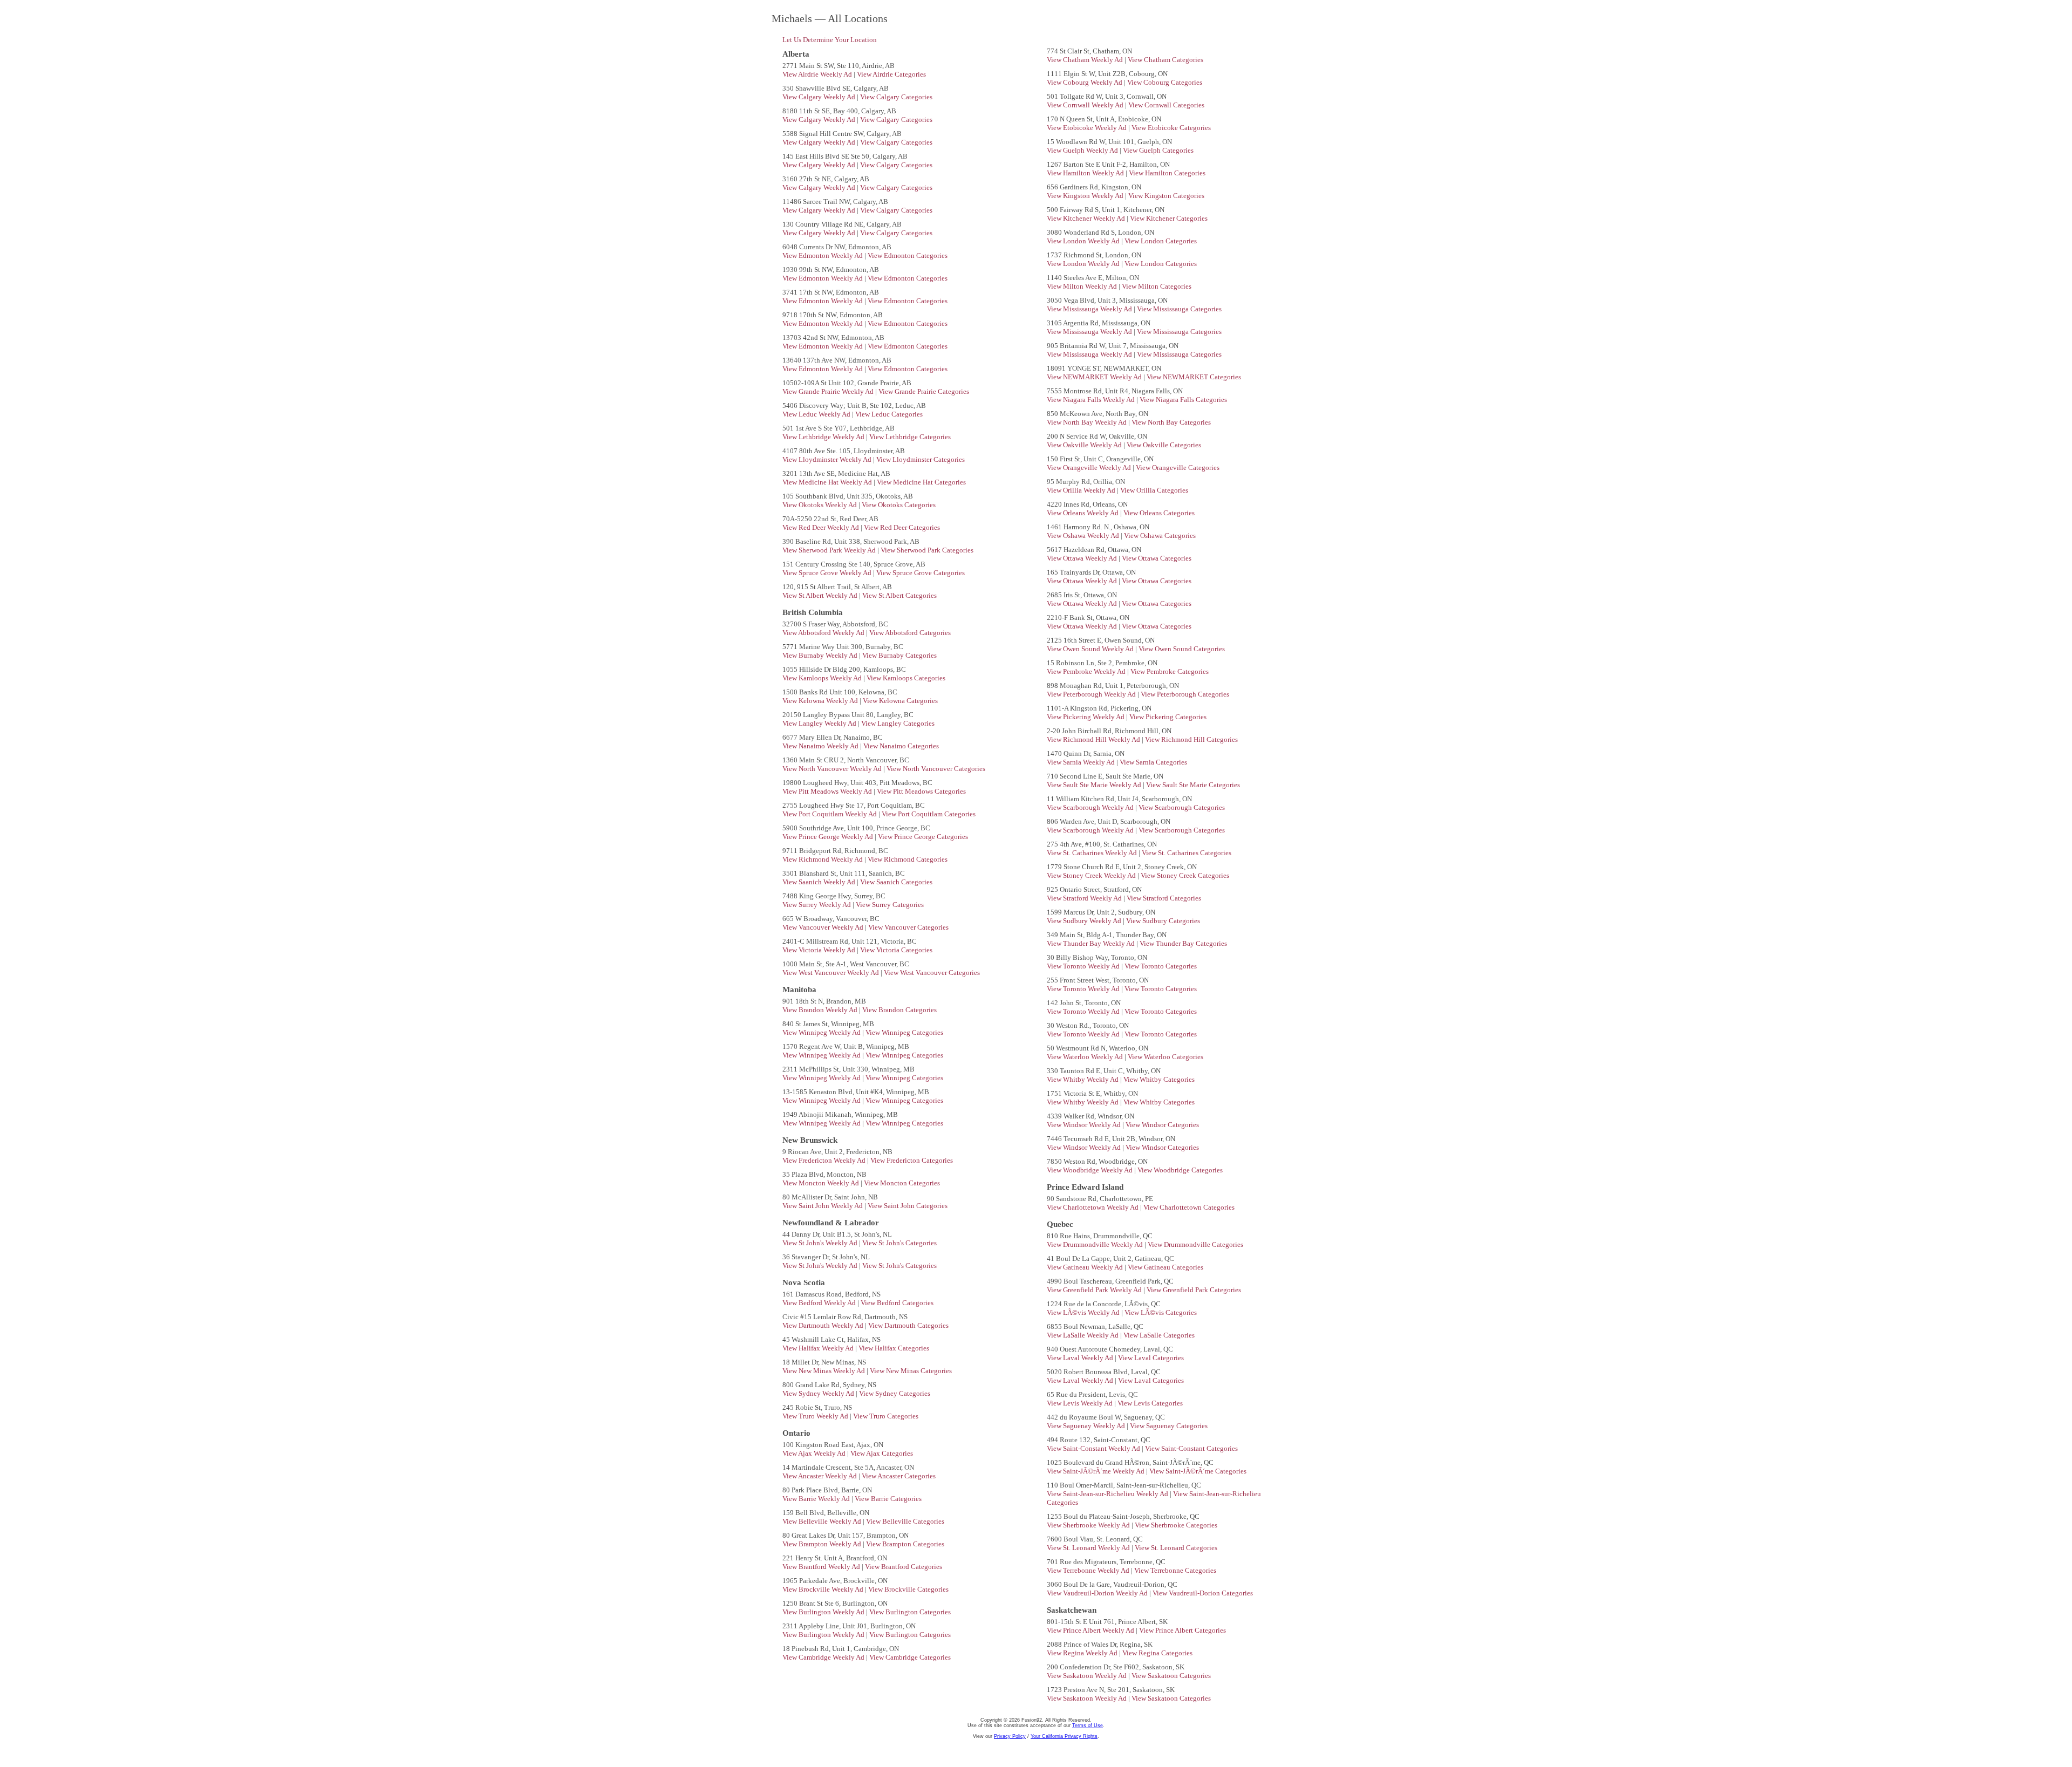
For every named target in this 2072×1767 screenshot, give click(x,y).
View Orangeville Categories (1178, 468)
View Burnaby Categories (899, 655)
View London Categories (1161, 241)
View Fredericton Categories (912, 1160)
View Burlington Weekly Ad (824, 1612)
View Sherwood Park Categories (927, 550)
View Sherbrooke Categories (1176, 1525)
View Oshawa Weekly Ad (1084, 535)
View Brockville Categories (908, 1589)
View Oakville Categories (1164, 445)
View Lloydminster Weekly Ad (828, 459)
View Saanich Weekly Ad (820, 882)
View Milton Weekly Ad (1083, 286)
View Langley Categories (898, 723)
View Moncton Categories (902, 1183)
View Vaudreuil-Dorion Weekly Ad (1098, 1593)
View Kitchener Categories (1169, 218)
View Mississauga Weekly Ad (1090, 309)
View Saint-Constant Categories (1191, 1448)
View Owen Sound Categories (1182, 649)
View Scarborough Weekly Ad (1091, 807)
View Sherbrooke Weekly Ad (1089, 1525)
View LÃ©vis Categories (1161, 1312)
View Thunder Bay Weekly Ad (1092, 943)
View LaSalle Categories (1159, 1335)
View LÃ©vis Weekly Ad (1084, 1312)
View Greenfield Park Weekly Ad (1095, 1290)
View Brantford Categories (904, 1567)
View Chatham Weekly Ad (1086, 60)
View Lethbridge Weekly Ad (824, 437)
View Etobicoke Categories (1171, 128)
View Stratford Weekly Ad (1085, 898)
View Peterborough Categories (1185, 694)
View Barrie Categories (888, 1499)
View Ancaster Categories (899, 1476)
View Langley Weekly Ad (820, 723)
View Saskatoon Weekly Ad (1088, 1676)
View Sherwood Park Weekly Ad (830, 550)
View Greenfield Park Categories (1194, 1290)
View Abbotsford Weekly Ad (824, 633)
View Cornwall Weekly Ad (1086, 105)
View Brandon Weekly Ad (821, 1010)
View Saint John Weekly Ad (823, 1206)
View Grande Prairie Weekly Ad (829, 391)
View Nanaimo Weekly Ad (821, 746)
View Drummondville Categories (1195, 1244)
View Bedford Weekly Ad (820, 1303)
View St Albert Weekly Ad (821, 595)
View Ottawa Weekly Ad (1083, 558)
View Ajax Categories (882, 1453)
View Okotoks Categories (899, 505)
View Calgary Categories (896, 97)
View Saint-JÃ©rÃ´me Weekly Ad (1096, 1471)
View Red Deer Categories (902, 527)
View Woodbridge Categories (1180, 1170)
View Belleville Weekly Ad (823, 1521)
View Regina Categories (1157, 1653)
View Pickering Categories (1168, 717)
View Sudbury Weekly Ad (1085, 921)
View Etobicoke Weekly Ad (1088, 128)
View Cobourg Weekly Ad (1085, 82)
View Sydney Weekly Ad (819, 1393)
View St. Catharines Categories (1187, 853)
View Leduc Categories (889, 414)
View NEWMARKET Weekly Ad (1095, 377)
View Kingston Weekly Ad (1086, 196)
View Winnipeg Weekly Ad (822, 1032)
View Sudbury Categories (1163, 921)
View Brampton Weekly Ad (823, 1544)
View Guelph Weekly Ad (1083, 150)
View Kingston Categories (1166, 196)
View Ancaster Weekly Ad (820, 1476)
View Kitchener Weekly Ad (1087, 218)
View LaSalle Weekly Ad (1083, 1335)
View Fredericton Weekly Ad (825, 1160)
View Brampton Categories (905, 1544)
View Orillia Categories (1154, 490)
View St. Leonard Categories (1176, 1548)
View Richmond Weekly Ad (823, 859)
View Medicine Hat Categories (921, 482)
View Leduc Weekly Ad (817, 414)
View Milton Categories (1157, 286)
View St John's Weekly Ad (821, 1243)
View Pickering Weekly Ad (1086, 717)
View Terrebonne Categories (1175, 1570)
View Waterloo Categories (1165, 1057)
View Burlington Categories (910, 1612)
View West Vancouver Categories (932, 973)
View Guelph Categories (1158, 150)
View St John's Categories (899, 1243)
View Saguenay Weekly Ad (1087, 1426)
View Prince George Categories (923, 837)
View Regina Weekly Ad (1083, 1653)
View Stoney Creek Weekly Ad (1092, 875)
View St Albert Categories (899, 595)
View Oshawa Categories (1160, 535)
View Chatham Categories (1165, 60)
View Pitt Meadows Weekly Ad (828, 791)
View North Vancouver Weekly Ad (833, 769)
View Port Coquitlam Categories (929, 814)
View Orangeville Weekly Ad (1090, 468)
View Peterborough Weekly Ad (1092, 694)
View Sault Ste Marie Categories (1193, 785)
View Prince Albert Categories (1182, 1630)
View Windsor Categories (1162, 1125)
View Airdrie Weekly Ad (818, 74)
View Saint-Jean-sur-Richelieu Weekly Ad (1108, 1494)
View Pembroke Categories (1170, 671)
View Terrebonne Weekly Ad (1089, 1570)
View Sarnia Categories (1153, 762)
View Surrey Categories (890, 905)
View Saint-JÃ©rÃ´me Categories (1198, 1471)
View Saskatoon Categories (1171, 1676)
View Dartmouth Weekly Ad (824, 1325)
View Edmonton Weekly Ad (823, 255)
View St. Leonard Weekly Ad (1089, 1548)
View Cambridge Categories (910, 1657)
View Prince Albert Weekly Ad (1091, 1630)
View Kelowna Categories (900, 701)
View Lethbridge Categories (910, 437)
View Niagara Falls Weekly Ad (1092, 400)
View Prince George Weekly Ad (829, 837)
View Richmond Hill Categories (1191, 739)
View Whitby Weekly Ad (1083, 1079)
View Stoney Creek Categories (1185, 875)
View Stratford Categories (1164, 898)
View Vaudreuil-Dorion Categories (1203, 1593)
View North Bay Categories (1171, 422)
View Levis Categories (1150, 1403)
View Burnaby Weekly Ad (821, 655)
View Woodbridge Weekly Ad (1090, 1170)
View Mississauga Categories (1179, 309)
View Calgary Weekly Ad (820, 97)
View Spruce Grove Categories (921, 573)
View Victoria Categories (896, 950)
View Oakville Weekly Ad (1085, 445)
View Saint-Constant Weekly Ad (1094, 1448)
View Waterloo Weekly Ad (1086, 1057)
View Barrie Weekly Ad (817, 1499)
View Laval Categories (1151, 1358)
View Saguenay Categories (1169, 1426)
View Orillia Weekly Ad (1082, 490)
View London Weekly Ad (1084, 241)
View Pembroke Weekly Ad (1087, 671)
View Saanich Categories (896, 882)
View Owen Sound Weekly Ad (1091, 649)
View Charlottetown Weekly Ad (1093, 1207)
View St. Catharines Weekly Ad (1093, 853)
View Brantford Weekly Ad (822, 1567)
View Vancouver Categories (908, 927)
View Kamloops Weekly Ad (823, 678)
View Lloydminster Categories (921, 459)
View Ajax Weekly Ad (815, 1453)
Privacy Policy (1010, 1736)
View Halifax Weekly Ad (819, 1348)
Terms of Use (1088, 1725)
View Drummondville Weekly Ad (1096, 1244)
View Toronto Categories (1161, 966)
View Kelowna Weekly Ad (821, 701)
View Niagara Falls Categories (1183, 400)
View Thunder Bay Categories (1183, 943)
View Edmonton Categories (908, 255)
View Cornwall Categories (1166, 105)
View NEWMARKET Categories (1194, 377)
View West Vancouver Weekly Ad (831, 973)
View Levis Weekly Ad (1081, 1403)
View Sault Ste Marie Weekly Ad (1095, 785)
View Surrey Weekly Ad (817, 905)
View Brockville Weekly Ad (824, 1589)
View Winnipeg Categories (904, 1032)
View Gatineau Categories (1165, 1267)
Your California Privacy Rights (1064, 1736)
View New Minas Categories (911, 1371)
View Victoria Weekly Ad (820, 950)
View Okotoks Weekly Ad (820, 505)
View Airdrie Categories (891, 74)
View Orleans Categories (1159, 513)
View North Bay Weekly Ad (1088, 422)
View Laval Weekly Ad (1081, 1358)
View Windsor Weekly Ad (1085, 1125)
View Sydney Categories (895, 1393)
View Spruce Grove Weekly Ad (828, 573)
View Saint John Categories (908, 1206)
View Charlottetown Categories (1189, 1207)
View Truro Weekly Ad (816, 1416)
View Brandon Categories (899, 1010)
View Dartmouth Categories (908, 1325)
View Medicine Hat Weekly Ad (828, 482)
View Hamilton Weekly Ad (1086, 173)
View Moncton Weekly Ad (822, 1183)
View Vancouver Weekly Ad (824, 927)
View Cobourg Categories (1165, 82)
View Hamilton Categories (1167, 173)
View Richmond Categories (908, 859)
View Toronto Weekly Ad (1084, 966)
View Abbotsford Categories (910, 633)
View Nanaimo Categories (901, 746)
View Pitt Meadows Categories (921, 791)
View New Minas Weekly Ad (824, 1371)
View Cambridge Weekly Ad (824, 1657)
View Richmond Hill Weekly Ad (1094, 739)
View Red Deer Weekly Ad (822, 527)
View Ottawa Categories (1157, 558)
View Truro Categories (886, 1416)
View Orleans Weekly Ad (1083, 513)
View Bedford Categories (897, 1303)
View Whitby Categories (1159, 1079)
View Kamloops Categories (906, 678)
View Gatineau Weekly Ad (1086, 1267)
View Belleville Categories (905, 1521)
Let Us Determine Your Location (830, 40)
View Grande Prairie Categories (924, 391)
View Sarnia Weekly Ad (1082, 762)
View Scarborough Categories (1182, 807)
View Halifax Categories (894, 1348)
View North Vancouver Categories (936, 769)
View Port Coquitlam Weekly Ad (830, 814)
